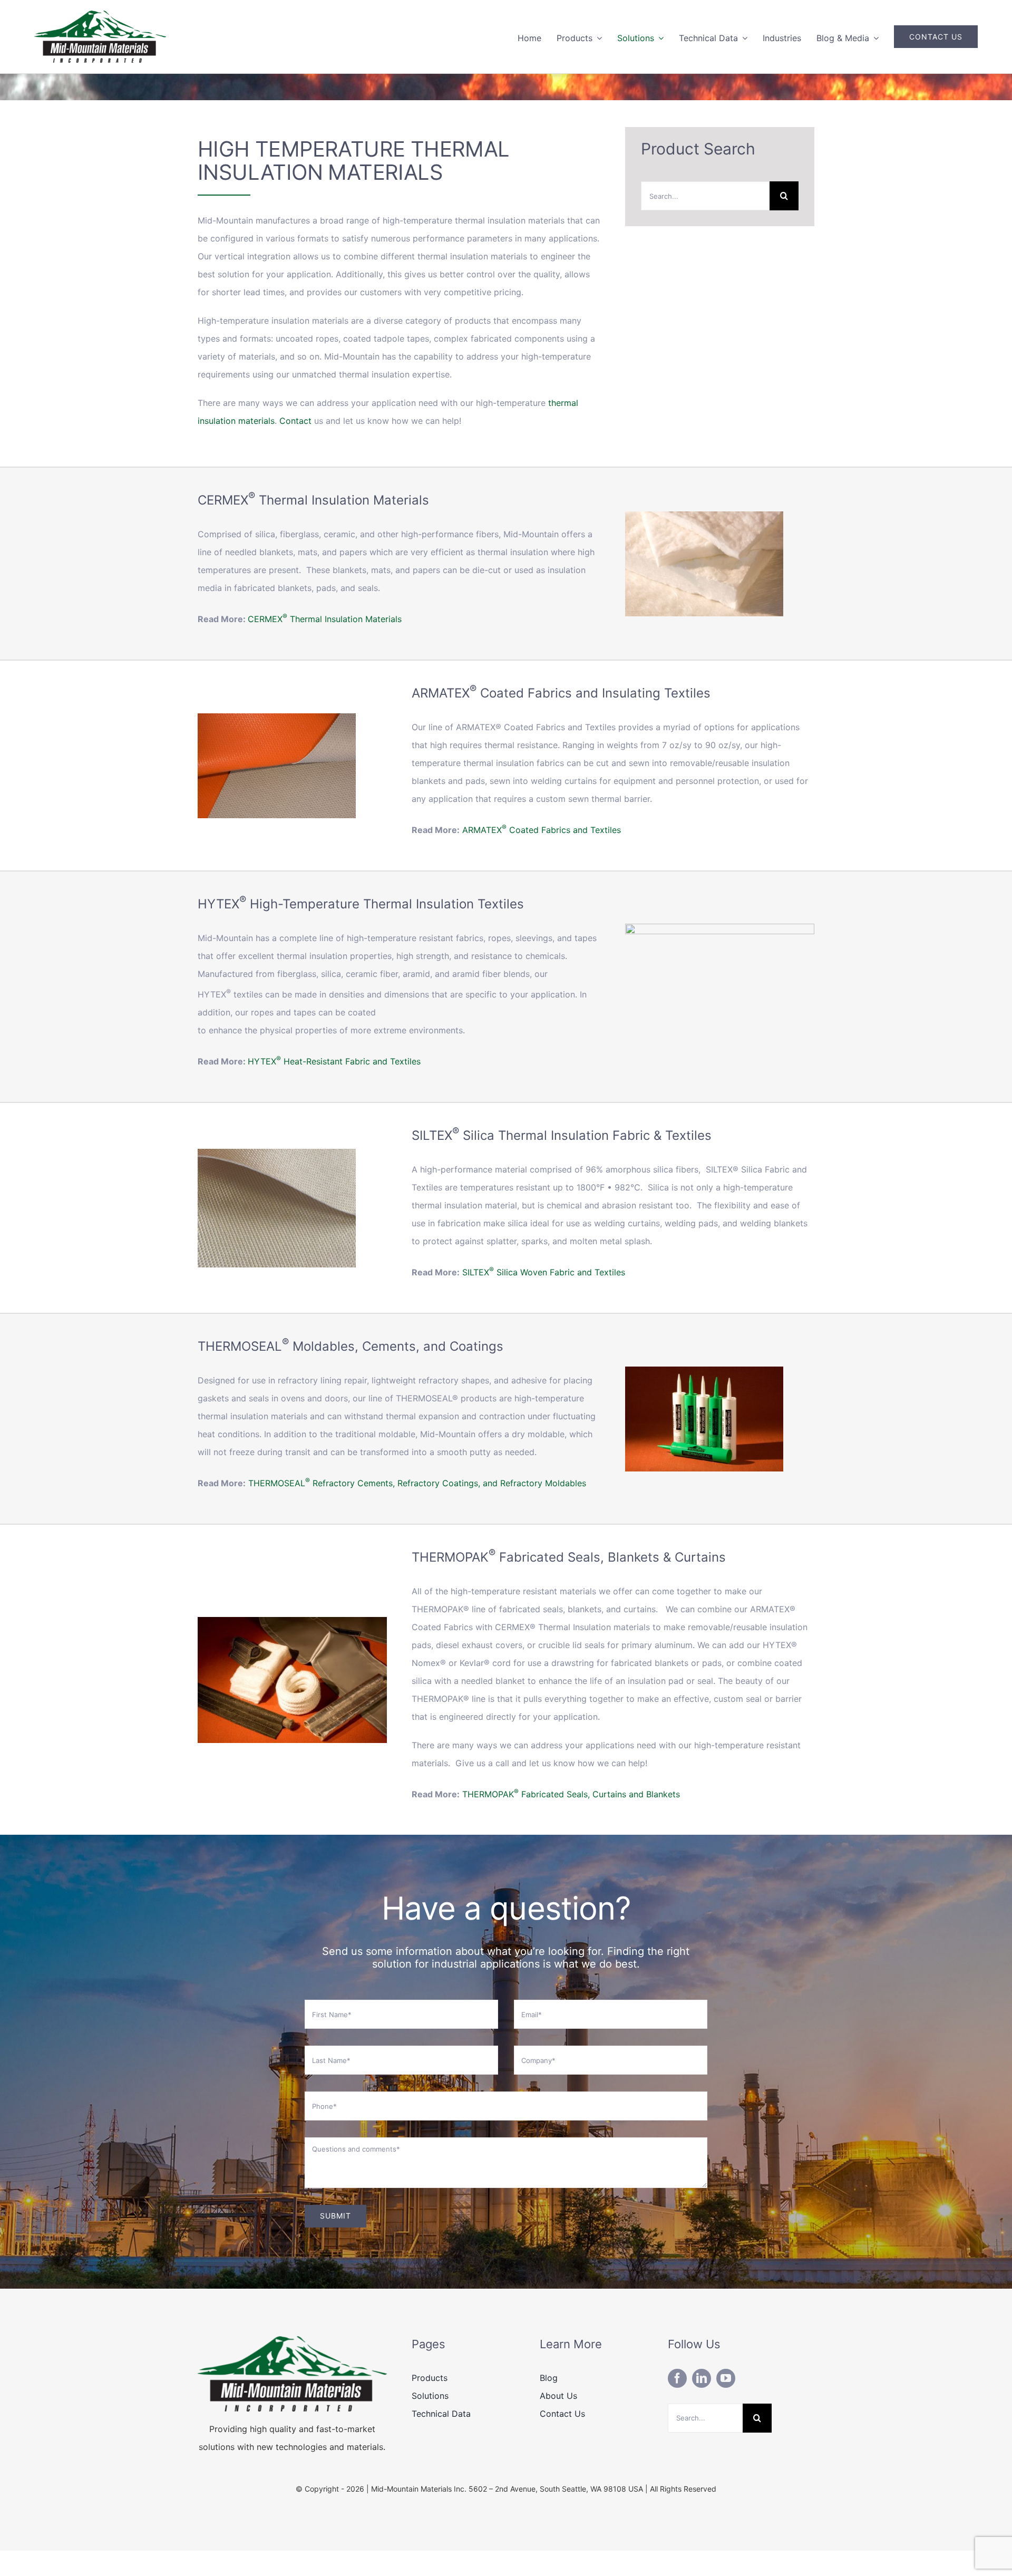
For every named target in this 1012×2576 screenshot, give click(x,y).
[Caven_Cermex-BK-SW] (704, 516)
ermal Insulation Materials (351, 619)
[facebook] (677, 2378)
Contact (297, 421)
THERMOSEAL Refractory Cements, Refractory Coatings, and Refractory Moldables (417, 1483)
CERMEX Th (274, 619)
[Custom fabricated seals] (292, 1621)
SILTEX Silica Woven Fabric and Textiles (544, 1272)
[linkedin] (702, 2378)
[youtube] (726, 2378)
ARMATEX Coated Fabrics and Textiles (542, 830)
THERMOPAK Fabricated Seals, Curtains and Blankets (571, 1794)
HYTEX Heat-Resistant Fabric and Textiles (334, 1061)
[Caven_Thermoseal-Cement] (704, 1371)
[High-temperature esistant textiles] (720, 928)
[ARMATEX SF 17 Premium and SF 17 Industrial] (277, 718)
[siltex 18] (277, 1153)
